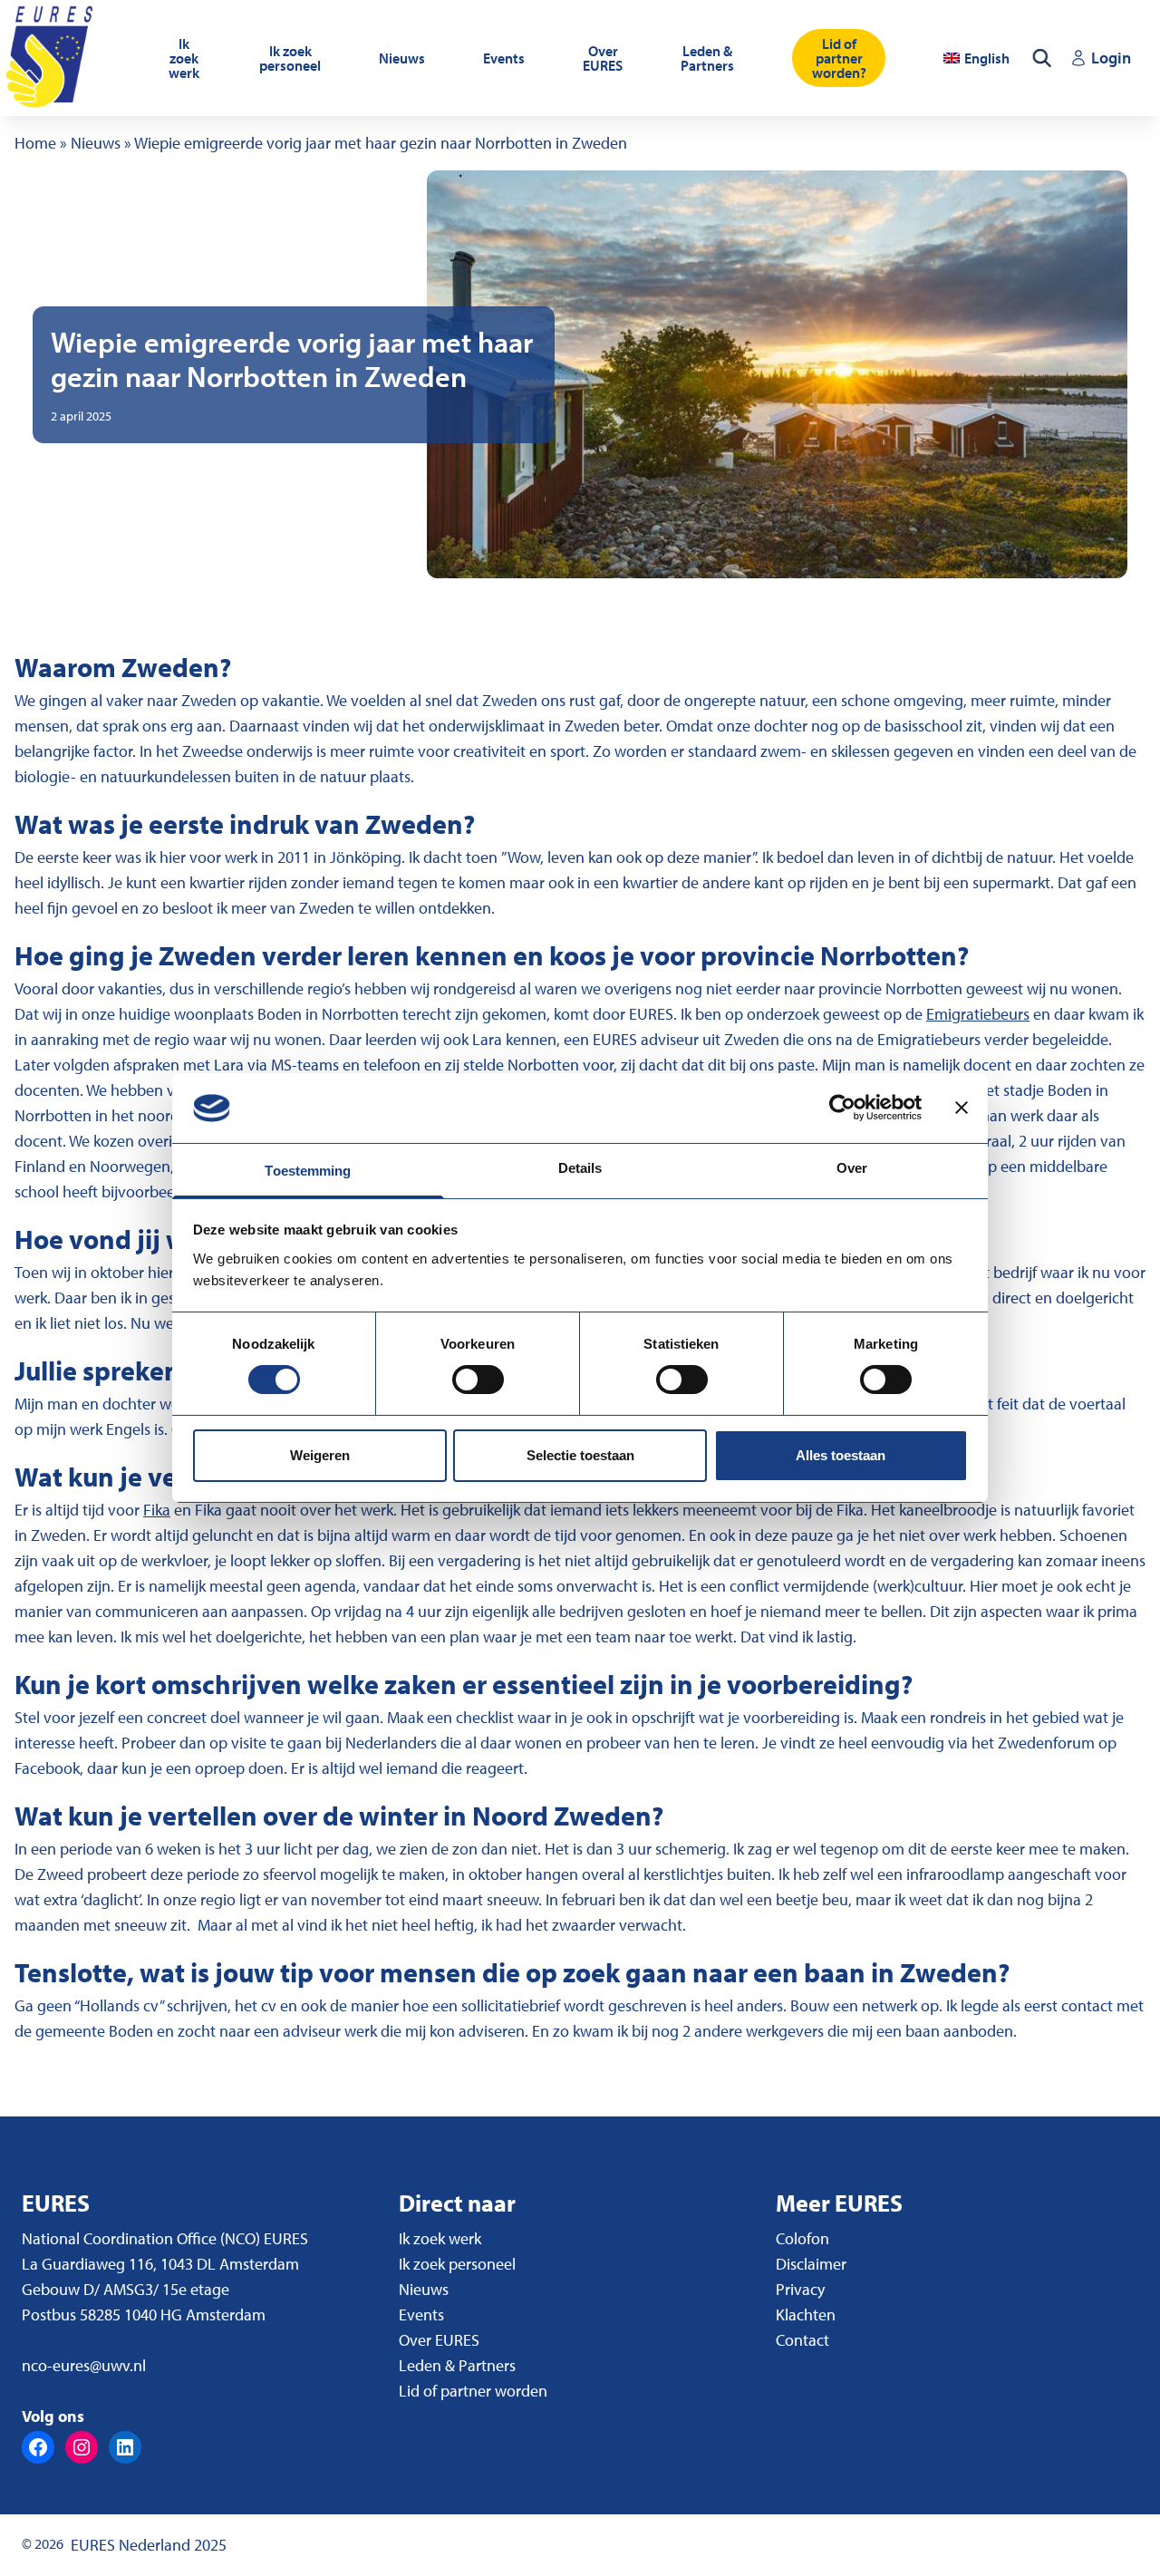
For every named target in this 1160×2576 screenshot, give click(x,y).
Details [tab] (580, 1168)
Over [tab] (852, 1168)
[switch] (478, 1380)
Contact (802, 2340)
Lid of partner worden (473, 2391)
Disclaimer (811, 2264)
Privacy (800, 2289)
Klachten (806, 2315)
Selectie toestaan (580, 1455)
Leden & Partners (707, 58)
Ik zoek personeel (290, 58)
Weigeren (320, 1455)
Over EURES (603, 58)
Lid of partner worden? (839, 58)
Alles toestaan (841, 1455)
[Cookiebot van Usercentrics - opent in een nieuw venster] (842, 1108)
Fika (157, 1510)
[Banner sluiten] (962, 1108)
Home (35, 143)
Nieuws (402, 58)
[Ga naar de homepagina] (52, 58)
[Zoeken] (1042, 58)
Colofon (802, 2238)
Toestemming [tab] (308, 1171)
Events (504, 58)
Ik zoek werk (184, 58)
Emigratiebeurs (978, 1014)
